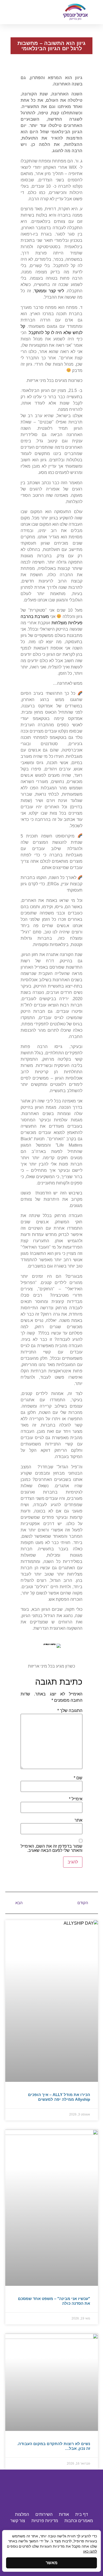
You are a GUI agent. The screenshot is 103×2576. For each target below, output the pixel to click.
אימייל (76, 1799)
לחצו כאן (90, 2551)
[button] (28, 12)
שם (78, 1778)
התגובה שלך (70, 1711)
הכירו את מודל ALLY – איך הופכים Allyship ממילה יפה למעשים (59, 2097)
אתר (78, 1820)
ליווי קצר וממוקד (49, 291)
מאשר (52, 2563)
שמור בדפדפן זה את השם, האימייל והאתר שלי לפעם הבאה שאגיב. (51, 1848)
